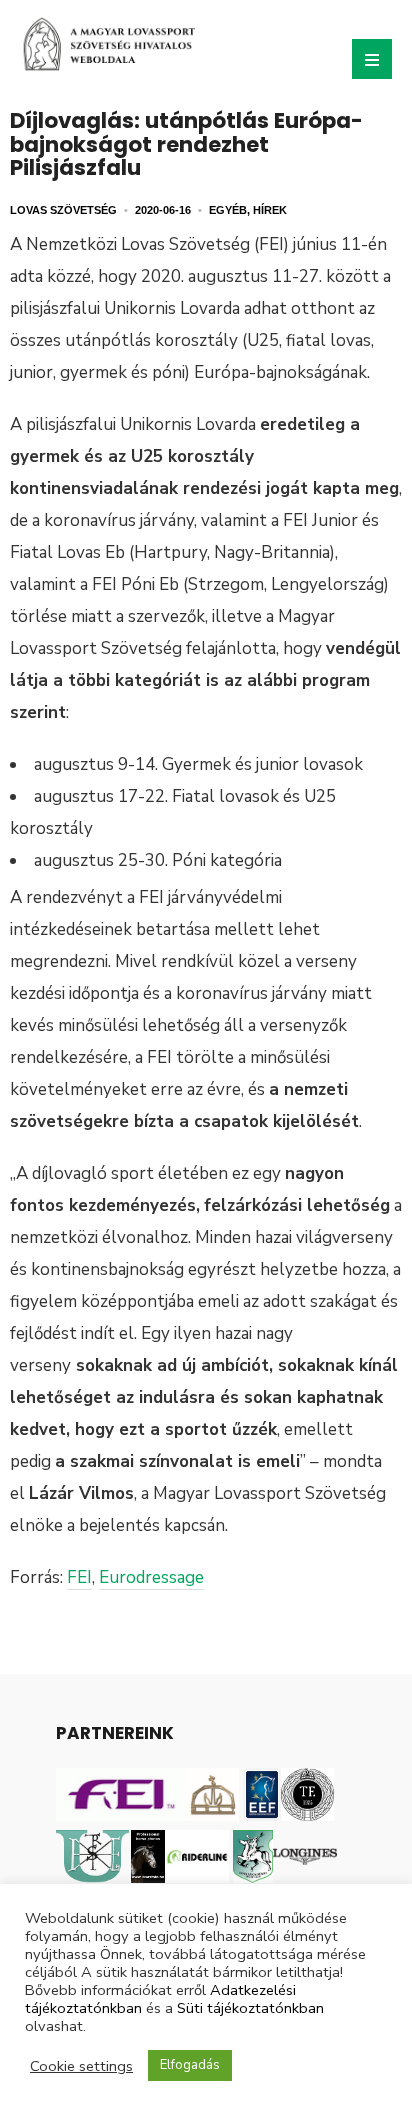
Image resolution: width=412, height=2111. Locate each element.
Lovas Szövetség (63, 210)
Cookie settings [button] (81, 2066)
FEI (79, 1577)
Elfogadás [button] (190, 2065)
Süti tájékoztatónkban (250, 2008)
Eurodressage (151, 1577)
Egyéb (228, 210)
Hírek (270, 210)
